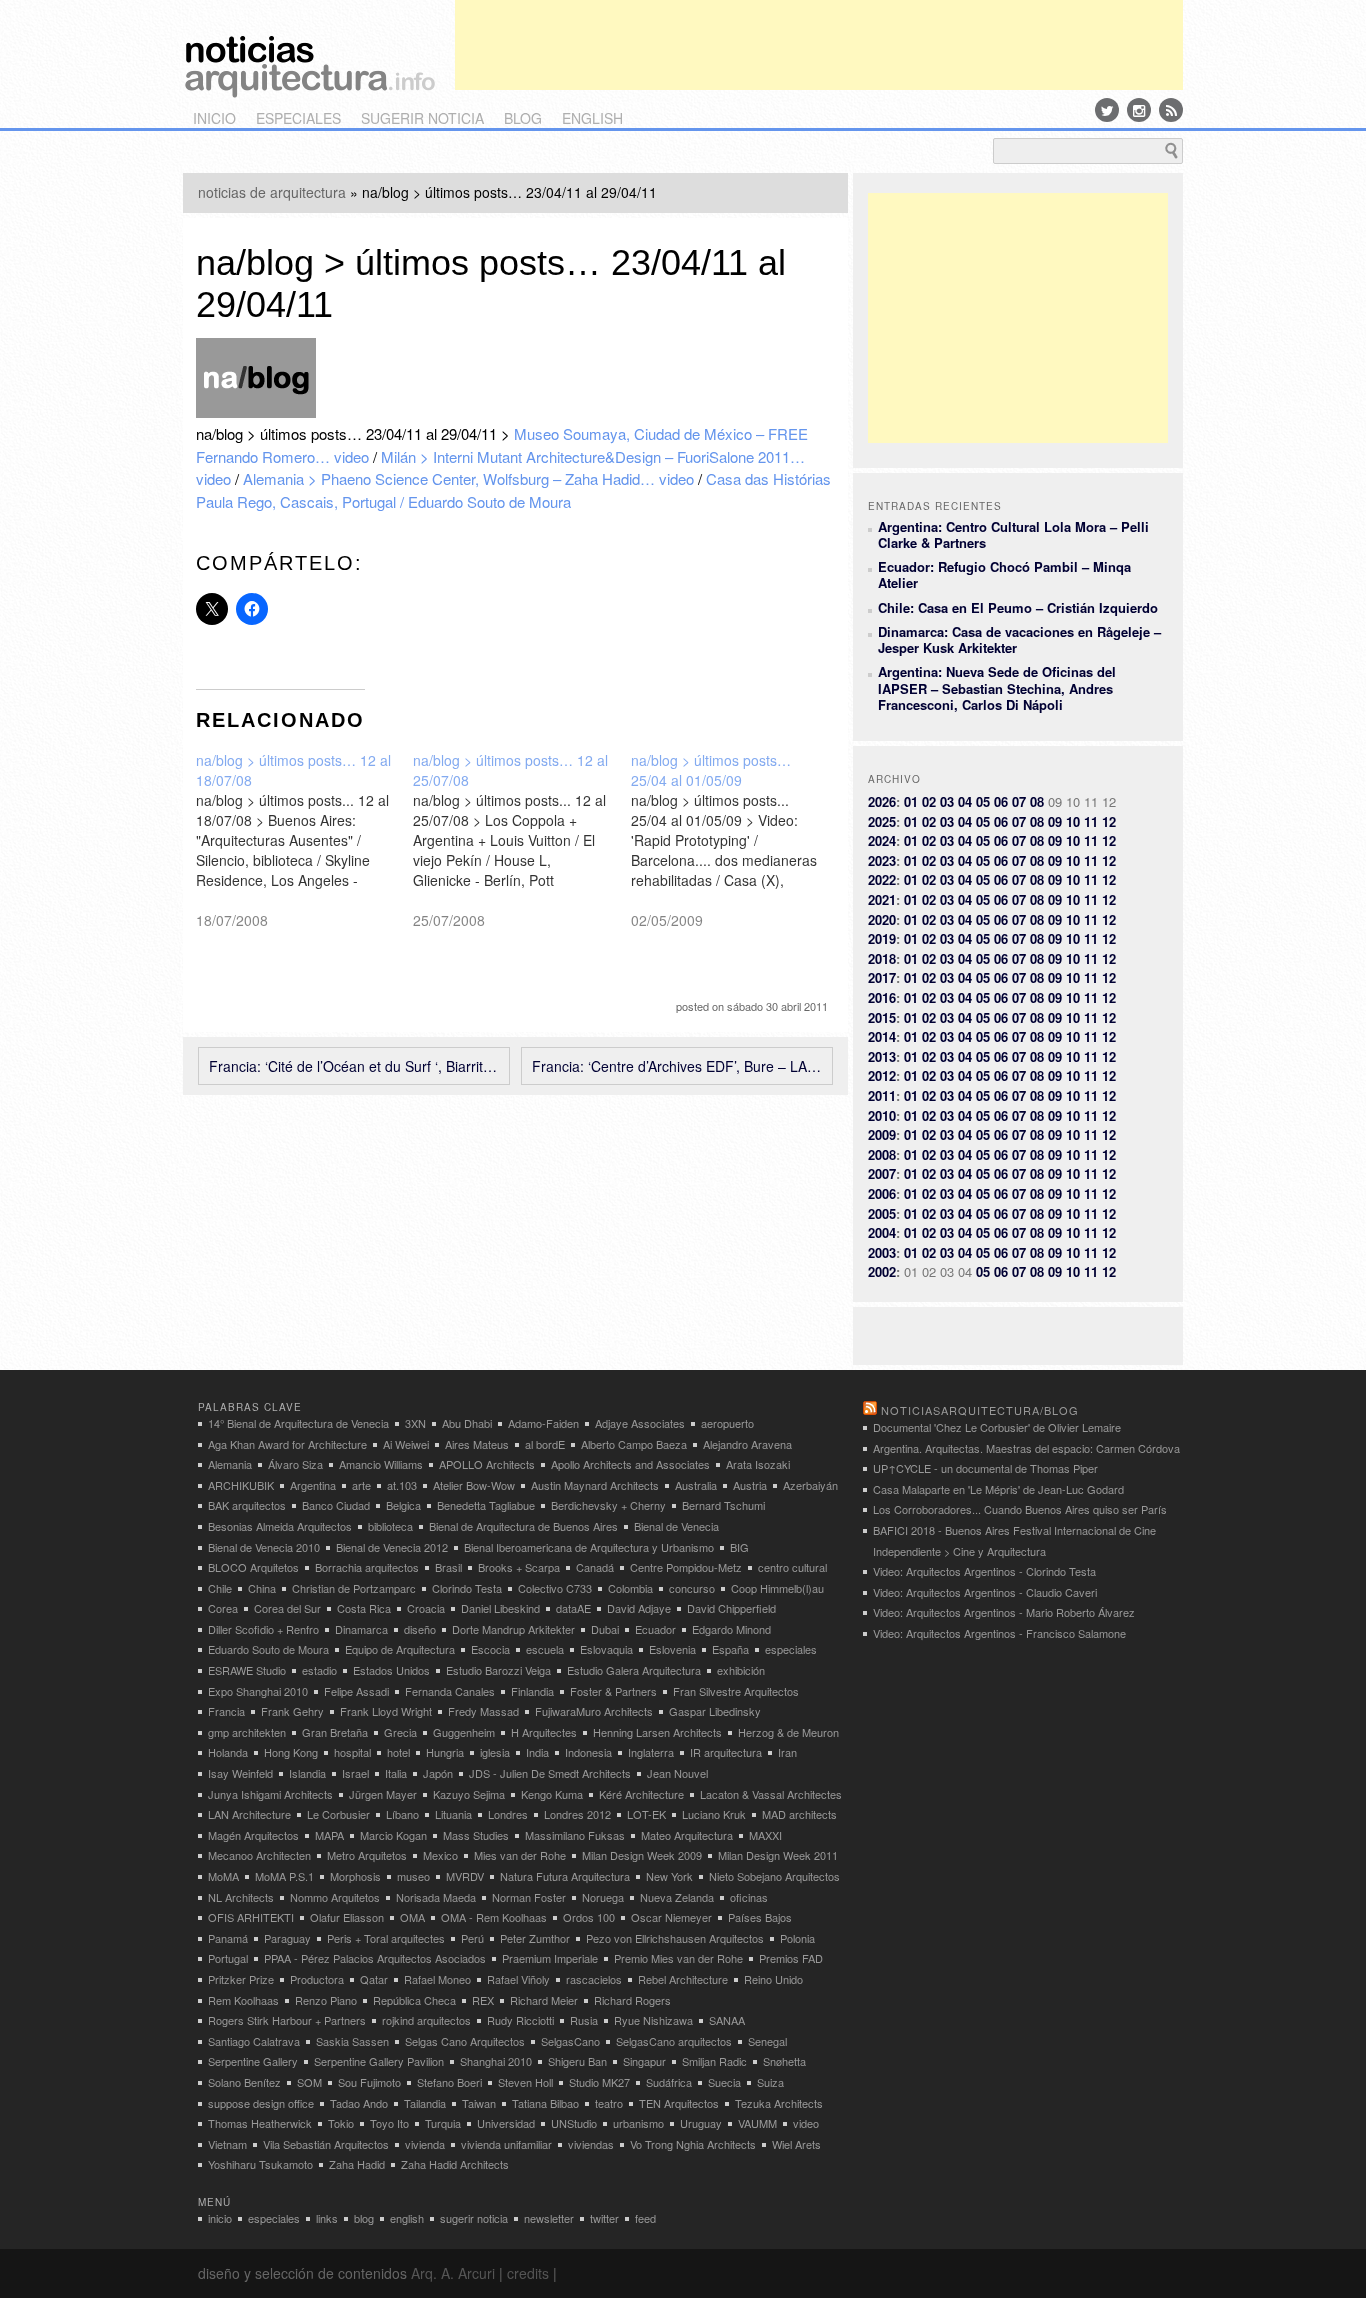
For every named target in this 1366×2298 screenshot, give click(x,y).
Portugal (228, 1958)
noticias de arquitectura (272, 192)
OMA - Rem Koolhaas (494, 1917)
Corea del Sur (287, 1608)
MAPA (329, 1835)
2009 (882, 1134)
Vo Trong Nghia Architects (693, 2144)
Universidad (506, 2123)
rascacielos (594, 1979)
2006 (882, 1193)
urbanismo (638, 2123)
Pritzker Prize (241, 1979)
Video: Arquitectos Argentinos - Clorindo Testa (984, 1571)
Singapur (644, 2061)
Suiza (770, 2082)
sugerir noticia (422, 118)
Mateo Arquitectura (687, 1835)
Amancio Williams (381, 1464)
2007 (882, 1173)
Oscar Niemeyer (671, 1917)
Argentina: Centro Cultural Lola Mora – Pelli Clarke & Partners (1013, 534)
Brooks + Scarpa (519, 1567)
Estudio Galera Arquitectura (634, 1670)
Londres (508, 1814)
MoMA (223, 1876)
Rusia (584, 2020)
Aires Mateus (477, 1444)
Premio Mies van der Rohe (678, 1958)
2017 (882, 977)
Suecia (724, 2082)
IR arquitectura (726, 1752)
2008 (882, 1154)
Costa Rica (364, 1608)
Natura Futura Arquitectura (565, 1876)
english (592, 118)
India (537, 1752)
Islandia (307, 1773)
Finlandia (532, 1691)
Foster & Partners (613, 1691)
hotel (398, 1752)
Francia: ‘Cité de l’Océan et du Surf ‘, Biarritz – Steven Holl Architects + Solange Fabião (354, 1066)
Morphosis (355, 1876)
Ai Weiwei (406, 1444)
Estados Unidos (391, 1670)
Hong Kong (291, 1752)
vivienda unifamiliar (506, 2144)
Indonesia (588, 1752)
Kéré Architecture (641, 1794)
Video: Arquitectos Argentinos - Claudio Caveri (985, 1592)
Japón (438, 1773)
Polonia (797, 1938)
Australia (696, 1485)
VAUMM (757, 2123)
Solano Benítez (244, 2082)
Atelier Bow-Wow (474, 1485)
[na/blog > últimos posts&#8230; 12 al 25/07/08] (522, 840)
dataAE (573, 1608)
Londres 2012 (577, 1814)
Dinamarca (361, 1629)
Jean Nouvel (677, 1773)
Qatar (374, 1979)
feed (645, 2218)
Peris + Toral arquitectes (386, 1938)
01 (911, 801)
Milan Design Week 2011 (778, 1855)
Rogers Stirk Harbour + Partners (287, 2020)
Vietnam (227, 2144)
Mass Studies (476, 1835)
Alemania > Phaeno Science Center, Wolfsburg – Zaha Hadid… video (468, 478)
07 (1019, 801)
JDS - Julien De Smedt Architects (550, 1773)
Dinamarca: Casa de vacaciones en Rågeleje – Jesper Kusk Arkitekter (1019, 639)
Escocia (490, 1649)
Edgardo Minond (731, 1629)
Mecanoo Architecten (259, 1855)
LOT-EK (646, 1814)
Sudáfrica (669, 2082)
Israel (355, 1773)
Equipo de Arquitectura (400, 1649)
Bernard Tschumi (723, 1505)
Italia (396, 1773)
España (730, 1649)
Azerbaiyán (810, 1485)
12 (1109, 821)
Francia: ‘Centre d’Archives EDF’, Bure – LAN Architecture (677, 1066)
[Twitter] (1107, 110)
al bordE (545, 1444)
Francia (226, 1711)
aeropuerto (727, 1423)
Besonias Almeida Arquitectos (280, 1526)
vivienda (425, 2144)
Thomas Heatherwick (260, 2123)
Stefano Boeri (449, 2082)
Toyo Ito (389, 2123)
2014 (882, 1036)
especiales (298, 118)
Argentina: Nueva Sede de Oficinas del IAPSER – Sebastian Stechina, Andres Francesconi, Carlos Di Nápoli (997, 688)
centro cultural (792, 1567)
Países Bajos (760, 1917)
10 (1073, 821)
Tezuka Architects (779, 2103)
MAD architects (799, 1814)
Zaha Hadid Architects (455, 2164)
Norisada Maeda (436, 1897)
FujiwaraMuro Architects (594, 1711)
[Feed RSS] (1171, 110)
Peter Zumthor (535, 1938)
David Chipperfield (731, 1608)
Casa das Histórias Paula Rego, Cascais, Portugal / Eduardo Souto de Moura (513, 490)
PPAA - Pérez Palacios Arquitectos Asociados (375, 1958)
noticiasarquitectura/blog (980, 1410)
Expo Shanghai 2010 (258, 1691)
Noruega (603, 1897)
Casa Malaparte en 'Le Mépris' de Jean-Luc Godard (998, 1489)
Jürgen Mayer (383, 1794)
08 (1037, 801)
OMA (412, 1917)
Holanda (228, 1752)
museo (413, 1876)
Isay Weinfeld (240, 1773)
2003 (882, 1252)
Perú (472, 1938)
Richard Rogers (632, 2000)
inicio (214, 118)
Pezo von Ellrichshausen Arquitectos (675, 1938)
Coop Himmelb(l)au (777, 1588)
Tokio (341, 2123)
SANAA (727, 2020)
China (262, 1588)
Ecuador (655, 1629)
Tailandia (425, 2103)
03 (947, 801)
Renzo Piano (326, 2000)
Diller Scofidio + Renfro (263, 1629)
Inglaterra (651, 1752)
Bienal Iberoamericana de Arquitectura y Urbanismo (589, 1547)
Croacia (426, 1608)
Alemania (230, 1464)
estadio (319, 1670)
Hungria (445, 1752)
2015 (882, 1017)
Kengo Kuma (552, 1794)
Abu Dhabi (467, 1423)
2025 (882, 821)
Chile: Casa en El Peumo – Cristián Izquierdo (1018, 607)
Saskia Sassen (352, 2041)
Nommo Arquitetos (335, 1897)
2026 (882, 801)
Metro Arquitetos (367, 1855)
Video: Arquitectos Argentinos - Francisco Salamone (999, 1633)
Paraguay (287, 1938)
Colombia (630, 1588)
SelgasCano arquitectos (674, 2041)
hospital (352, 1752)
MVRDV (465, 1876)
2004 (882, 1232)
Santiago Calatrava (254, 2041)
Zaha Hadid (357, 2164)
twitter (604, 2218)
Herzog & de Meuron (788, 1732)
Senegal (767, 2041)
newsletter (549, 2218)
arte (361, 1485)
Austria (750, 1485)
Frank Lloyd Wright (386, 1711)
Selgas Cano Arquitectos (465, 2041)
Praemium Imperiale (550, 1958)
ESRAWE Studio (247, 1670)
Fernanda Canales (450, 1691)
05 (983, 801)
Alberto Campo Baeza (634, 1444)
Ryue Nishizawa (653, 2020)
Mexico (440, 1855)
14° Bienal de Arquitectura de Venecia (298, 1423)
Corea (223, 1608)
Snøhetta (784, 2061)
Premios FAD (791, 1958)
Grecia (400, 1732)
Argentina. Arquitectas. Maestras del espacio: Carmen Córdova (1026, 1448)
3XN (415, 1423)
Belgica (403, 1505)
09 (1055, 821)
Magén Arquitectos (253, 1835)
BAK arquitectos (247, 1505)
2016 (882, 997)
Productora (317, 1979)
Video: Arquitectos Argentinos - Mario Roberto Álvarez (1004, 1612)
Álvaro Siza (295, 1464)
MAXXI (765, 1835)
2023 (882, 860)
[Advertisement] (819, 45)
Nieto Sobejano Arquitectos (774, 1876)
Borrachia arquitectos (367, 1567)
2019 (882, 938)
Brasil (448, 1567)
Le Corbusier (338, 1814)
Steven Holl (525, 2082)
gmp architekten (247, 1732)
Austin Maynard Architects (595, 1485)
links (327, 2218)
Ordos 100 (589, 1917)
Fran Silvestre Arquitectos (736, 1691)
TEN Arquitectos (679, 2103)
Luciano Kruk (714, 1814)
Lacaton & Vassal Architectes (771, 1794)
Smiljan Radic (714, 2061)
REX (483, 2000)
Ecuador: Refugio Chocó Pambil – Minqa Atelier (1004, 574)
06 (1001, 801)
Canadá (595, 1567)
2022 (882, 879)
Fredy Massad (483, 1711)
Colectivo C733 (555, 1588)
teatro (609, 2103)
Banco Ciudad (336, 1505)
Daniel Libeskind (500, 1608)
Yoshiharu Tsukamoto (260, 2164)
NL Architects (241, 1897)
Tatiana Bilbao (545, 2103)
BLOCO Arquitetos (253, 1567)
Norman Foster (529, 1897)
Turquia (443, 2123)
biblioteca (390, 1526)
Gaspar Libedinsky (715, 1711)
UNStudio (574, 2123)
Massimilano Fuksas (575, 1835)
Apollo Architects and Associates (630, 1464)
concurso (692, 1588)
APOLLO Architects (487, 1464)
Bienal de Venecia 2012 (392, 1547)
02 (929, 801)
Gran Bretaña (335, 1732)
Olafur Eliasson (347, 1917)
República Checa (414, 2000)
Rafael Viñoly (518, 1979)
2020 (882, 919)
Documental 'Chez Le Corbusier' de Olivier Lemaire (997, 1427)
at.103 (402, 1485)
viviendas (591, 2144)
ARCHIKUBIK (241, 1485)
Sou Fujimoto (369, 2082)
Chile (220, 1588)
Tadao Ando (359, 2103)
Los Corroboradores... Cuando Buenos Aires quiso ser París (1020, 1509)
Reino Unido (773, 1979)
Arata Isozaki (758, 1464)
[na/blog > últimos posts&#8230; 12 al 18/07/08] (305, 840)
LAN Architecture (249, 1814)
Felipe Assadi (356, 1691)
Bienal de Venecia (676, 1526)
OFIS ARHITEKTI (251, 1917)
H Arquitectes (544, 1732)
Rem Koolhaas (243, 2000)
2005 (882, 1213)
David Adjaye (639, 1608)
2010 (882, 1115)
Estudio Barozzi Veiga (498, 1670)
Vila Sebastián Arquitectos (326, 2144)
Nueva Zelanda (677, 1897)
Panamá (228, 1938)
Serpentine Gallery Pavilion (379, 2061)
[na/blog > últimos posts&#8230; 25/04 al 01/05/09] (740, 840)
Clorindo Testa (467, 1588)
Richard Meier (544, 2000)
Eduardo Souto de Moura (268, 1649)
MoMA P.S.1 (284, 1876)
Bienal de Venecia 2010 (264, 1547)
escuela (545, 1649)
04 (965, 801)
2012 (882, 1075)
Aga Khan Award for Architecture (287, 1444)
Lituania (453, 1814)
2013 (882, 1056)
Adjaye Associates (640, 1423)
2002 (882, 1271)
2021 (882, 899)
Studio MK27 (599, 2082)
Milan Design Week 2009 (642, 1855)
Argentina (313, 1485)
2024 (882, 840)
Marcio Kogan (393, 1835)
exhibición (741, 1670)
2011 (882, 1095)
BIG (739, 1547)
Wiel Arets (796, 2144)
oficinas (749, 1897)
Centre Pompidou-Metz (686, 1567)
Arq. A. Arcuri (453, 2273)
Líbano (402, 1814)
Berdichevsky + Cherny (608, 1505)
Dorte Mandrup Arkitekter (513, 1629)
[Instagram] (1139, 110)
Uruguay (701, 2123)
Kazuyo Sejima (469, 1794)
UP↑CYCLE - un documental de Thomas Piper (985, 1468)
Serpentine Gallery (253, 2061)
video (806, 2123)
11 (1091, 821)
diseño (420, 1629)
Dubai (605, 1629)
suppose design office (261, 2103)
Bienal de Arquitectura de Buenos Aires (523, 1526)
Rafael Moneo (437, 1979)
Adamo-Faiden (543, 1423)
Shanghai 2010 (496, 2061)
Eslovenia (672, 1649)
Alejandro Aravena (747, 1444)
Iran (787, 1752)
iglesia (495, 1752)
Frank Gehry (292, 1711)
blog (523, 118)
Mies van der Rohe (520, 1855)
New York (669, 1876)
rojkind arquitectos (426, 2020)
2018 (882, 958)
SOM (309, 2082)
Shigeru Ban (577, 2061)
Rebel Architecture (683, 1979)
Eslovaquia (606, 1649)
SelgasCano (570, 2041)
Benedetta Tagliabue (486, 1505)
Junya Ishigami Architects (270, 1794)
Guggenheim (464, 1732)
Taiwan (479, 2103)
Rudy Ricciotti (520, 2020)
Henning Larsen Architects (657, 1732)
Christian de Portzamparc (354, 1588)
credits (528, 2273)
